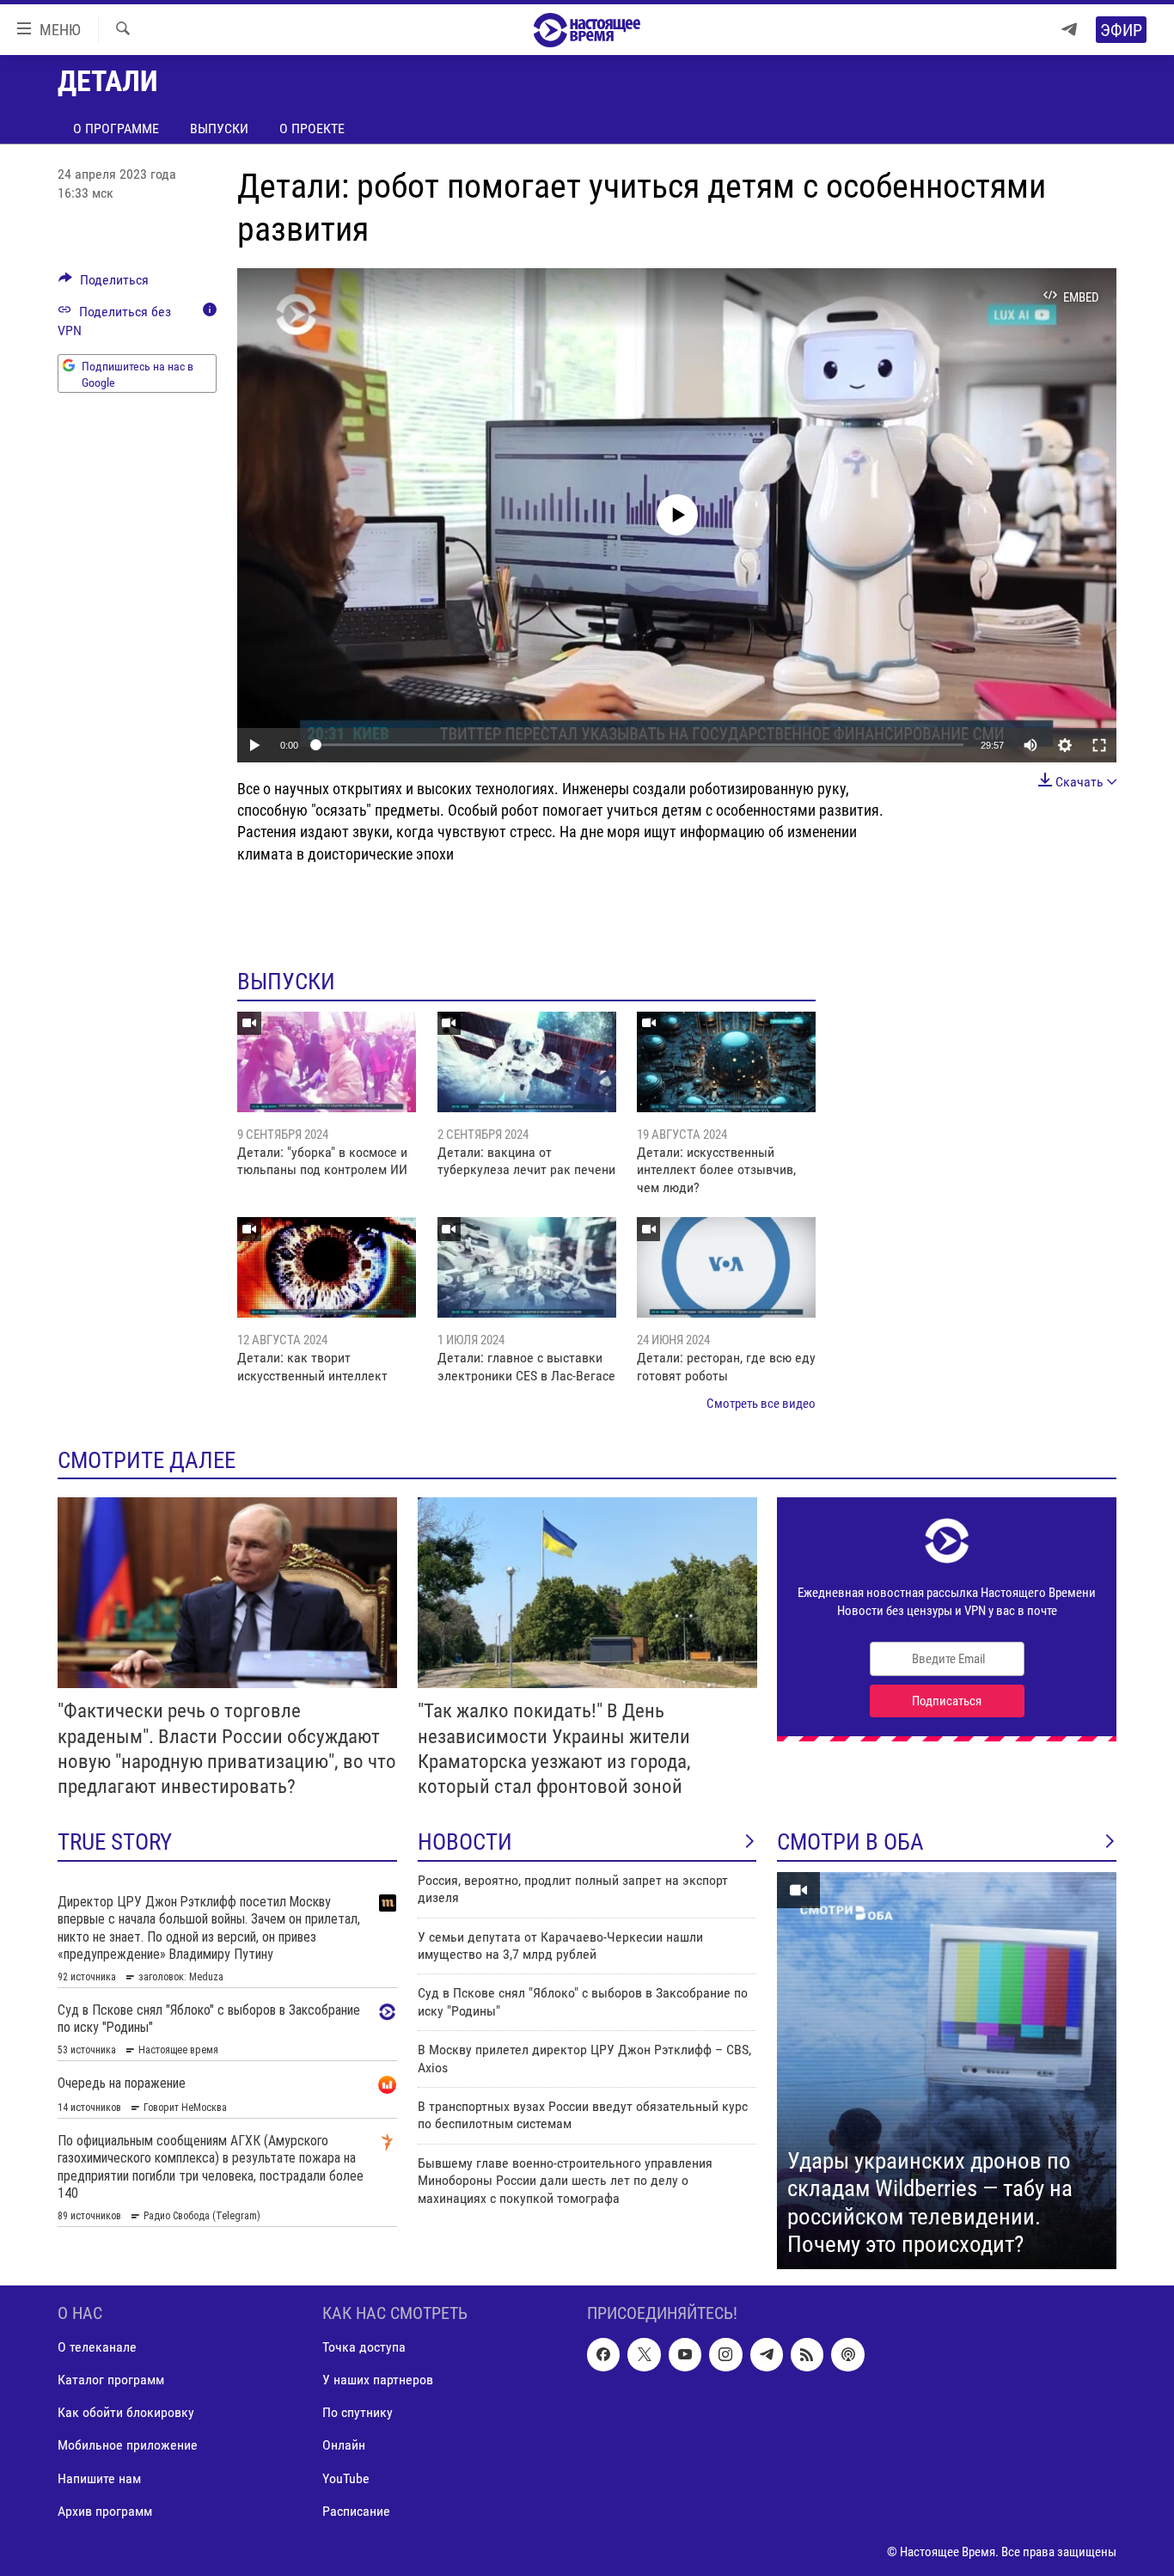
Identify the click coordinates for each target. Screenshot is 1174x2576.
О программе (116, 128)
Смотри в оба (850, 1842)
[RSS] (807, 2354)
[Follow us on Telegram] (767, 2354)
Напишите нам (99, 2478)
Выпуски (219, 128)
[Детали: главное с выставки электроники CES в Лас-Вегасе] (527, 1267)
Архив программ (105, 2510)
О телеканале (97, 2347)
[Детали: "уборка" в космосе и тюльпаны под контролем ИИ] (327, 1062)
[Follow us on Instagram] (725, 2354)
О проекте (312, 128)
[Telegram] (1069, 30)
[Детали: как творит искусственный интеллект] (327, 1267)
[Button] (104, 284)
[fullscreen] (1099, 745)
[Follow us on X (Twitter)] (644, 2354)
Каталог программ (111, 2380)
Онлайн (344, 2445)
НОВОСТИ (465, 1842)
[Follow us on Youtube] (685, 2354)
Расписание (356, 2510)
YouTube (346, 2478)
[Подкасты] (847, 2354)
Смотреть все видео (761, 1404)
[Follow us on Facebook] (603, 2354)
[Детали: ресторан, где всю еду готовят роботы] (726, 1267)
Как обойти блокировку (126, 2412)
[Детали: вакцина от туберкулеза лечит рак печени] (527, 1062)
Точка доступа (364, 2347)
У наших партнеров (378, 2380)
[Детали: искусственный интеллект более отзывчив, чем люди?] (726, 1062)
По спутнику (358, 2412)
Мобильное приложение (128, 2445)
